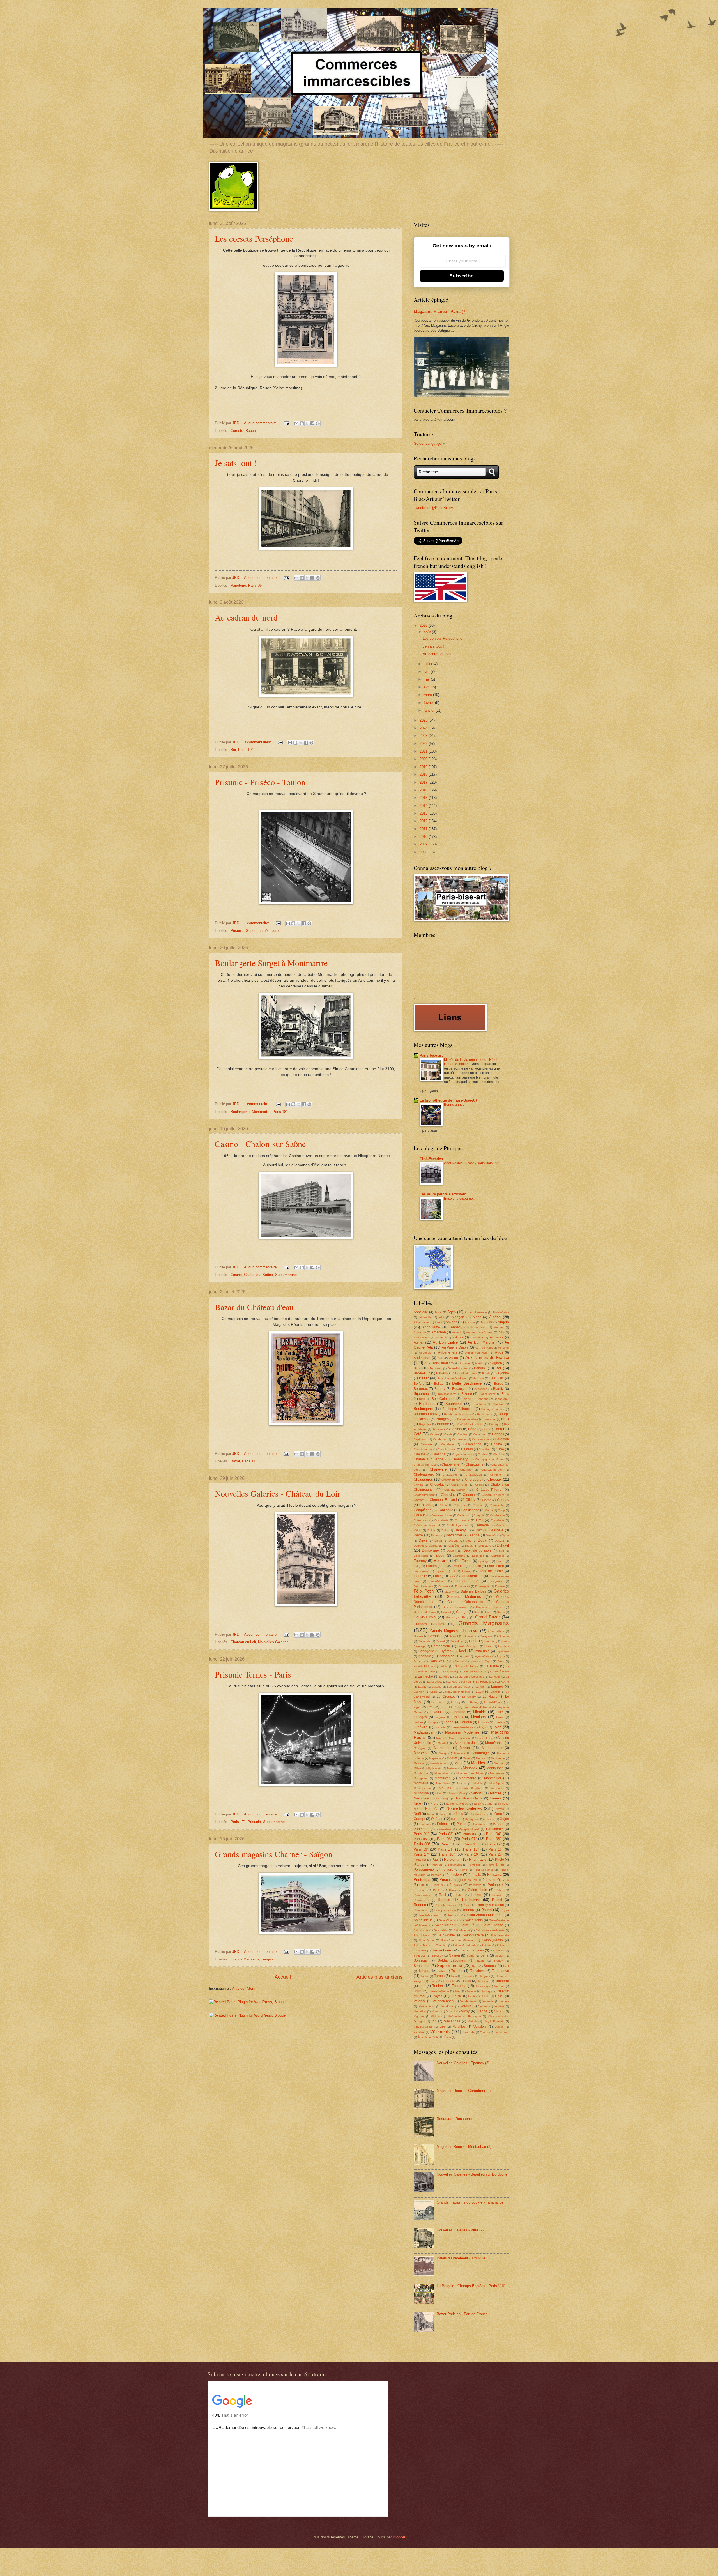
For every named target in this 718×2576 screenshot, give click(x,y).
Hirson (488, 1646)
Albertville (425, 1317)
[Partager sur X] (307, 423)
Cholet (479, 1485)
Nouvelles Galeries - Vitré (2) (460, 2230)
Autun (454, 1358)
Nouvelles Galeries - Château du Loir (278, 1493)
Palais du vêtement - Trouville (461, 2258)
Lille (500, 1712)
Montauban (495, 1768)
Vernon (483, 2006)
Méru (439, 1793)
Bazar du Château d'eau (254, 1307)
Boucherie (454, 1404)
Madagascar (424, 1732)
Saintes (486, 1945)
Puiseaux (437, 1885)
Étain (448, 2037)
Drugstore (485, 1546)
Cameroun (480, 1434)
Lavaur (495, 1692)
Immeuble (482, 1651)
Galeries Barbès (473, 1591)
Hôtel (462, 1651)
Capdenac (440, 1439)
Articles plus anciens (379, 1977)
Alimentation (422, 1322)
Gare (477, 1612)
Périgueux (496, 1885)
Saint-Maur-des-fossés (490, 1930)
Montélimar (443, 1783)
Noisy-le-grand (483, 1804)
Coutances (421, 1520)
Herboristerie (441, 1646)
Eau (501, 1551)
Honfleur (504, 1646)
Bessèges (481, 1389)
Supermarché (257, 931)
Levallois (437, 1712)
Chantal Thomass (425, 1465)
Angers (503, 1322)
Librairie (479, 1712)
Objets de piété (479, 1814)
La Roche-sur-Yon (459, 1682)
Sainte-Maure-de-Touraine (431, 1945)
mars (428, 695)
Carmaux (426, 1444)
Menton (481, 1758)
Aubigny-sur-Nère (477, 1353)
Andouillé (486, 1322)
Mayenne (435, 1758)
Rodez (467, 1905)
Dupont (452, 1551)
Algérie (495, 1317)
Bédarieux (439, 1429)
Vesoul (451, 2011)
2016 (424, 790)
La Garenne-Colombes (469, 1677)
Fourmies (444, 1586)
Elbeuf (440, 1556)
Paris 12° (494, 1844)
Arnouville (442, 1337)
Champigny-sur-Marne (490, 1459)
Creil (480, 1520)
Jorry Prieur (439, 1661)
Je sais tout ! (236, 463)
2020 (424, 759)
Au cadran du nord (246, 617)
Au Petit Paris (484, 1348)
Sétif (506, 1966)
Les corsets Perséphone (254, 238)
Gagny (449, 1592)
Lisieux (458, 1717)
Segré (471, 1956)
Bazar (235, 1461)
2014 (424, 806)
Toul (422, 1986)
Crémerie (482, 1525)
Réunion (454, 1915)
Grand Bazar (487, 1617)
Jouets (459, 1661)
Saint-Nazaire (473, 1935)
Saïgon (267, 1959)
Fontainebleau (472, 1576)
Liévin (500, 1717)
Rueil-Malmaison (430, 1915)
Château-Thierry (489, 1490)
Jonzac (418, 1661)
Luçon (483, 1727)
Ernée (500, 1561)
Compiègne (423, 1510)
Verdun (466, 2006)
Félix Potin (424, 1591)
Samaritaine (441, 1950)
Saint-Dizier (444, 1925)
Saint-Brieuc (423, 1920)
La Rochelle (484, 1682)
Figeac (440, 1571)
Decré (418, 1535)
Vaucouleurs (427, 2006)
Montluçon (443, 1778)
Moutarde (497, 1788)
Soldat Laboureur (452, 1960)
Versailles (420, 2011)
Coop (501, 1510)
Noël (417, 1814)
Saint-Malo (441, 1930)
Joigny (501, 1656)
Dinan (438, 1541)
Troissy (486, 1991)
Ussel (499, 1996)
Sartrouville (497, 1951)
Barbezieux (470, 1373)
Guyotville (424, 1641)
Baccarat (436, 1368)
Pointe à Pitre (495, 1865)
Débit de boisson (477, 1550)
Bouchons (479, 1404)
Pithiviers (437, 1865)
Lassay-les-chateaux (456, 1692)
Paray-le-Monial (469, 1829)
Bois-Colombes (443, 1399)
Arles (502, 1332)
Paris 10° (246, 750)
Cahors (435, 1434)
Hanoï (474, 1641)
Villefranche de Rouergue (464, 2016)
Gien (488, 1612)
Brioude (443, 1424)
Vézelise (419, 2032)
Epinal (467, 1561)
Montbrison (421, 1773)
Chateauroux (424, 1474)
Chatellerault (474, 1475)
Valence (420, 2001)
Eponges (484, 1561)
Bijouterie (421, 1394)
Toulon (275, 931)
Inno (466, 1656)
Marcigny (419, 1748)
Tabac (423, 1971)
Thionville (449, 1981)
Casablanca (472, 1444)
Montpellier (493, 1778)
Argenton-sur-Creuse (480, 1332)
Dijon (423, 1540)
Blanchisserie (487, 1394)
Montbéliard (442, 1773)
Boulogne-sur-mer (493, 1409)
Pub (422, 1885)
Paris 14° (446, 1849)
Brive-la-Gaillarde (469, 1424)
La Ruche (503, 1682)
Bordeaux (427, 1404)
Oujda (504, 1819)
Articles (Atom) (244, 1988)
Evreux (457, 1566)
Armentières (421, 1337)
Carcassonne (481, 1439)
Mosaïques (497, 1783)
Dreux (469, 1546)
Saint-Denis (474, 1920)
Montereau (497, 1773)
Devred (436, 1535)
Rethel (497, 1900)
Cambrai (463, 1434)
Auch (499, 1352)
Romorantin (421, 1910)
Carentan (502, 1439)
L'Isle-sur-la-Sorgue (466, 1666)
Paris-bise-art (431, 1055)
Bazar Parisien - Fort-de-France (462, 2314)
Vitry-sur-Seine (423, 2027)
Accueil (283, 1977)
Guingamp (487, 1636)
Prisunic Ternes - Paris (253, 1674)
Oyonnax (425, 1824)
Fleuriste (420, 1576)
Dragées (454, 1546)
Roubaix (468, 1910)
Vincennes (452, 2021)
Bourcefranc (485, 1414)
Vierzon (499, 2011)
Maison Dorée (484, 1738)
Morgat (462, 1783)
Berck (498, 1384)
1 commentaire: (257, 923)
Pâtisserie (475, 1885)
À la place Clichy (429, 2037)
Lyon (497, 1727)
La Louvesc (435, 1682)
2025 (424, 720)
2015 (424, 798)
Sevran (500, 1956)
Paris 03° (470, 1834)
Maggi (440, 1738)
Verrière (499, 2006)
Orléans (437, 1819)
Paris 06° (256, 585)
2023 (424, 736)
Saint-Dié (467, 1925)
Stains (480, 1961)
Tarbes (439, 1976)
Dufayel (503, 1545)
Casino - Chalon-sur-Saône (260, 1144)
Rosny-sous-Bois (445, 1910)
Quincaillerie (477, 1890)
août (428, 632)
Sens (484, 1955)
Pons (464, 1870)
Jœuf (501, 1661)
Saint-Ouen (426, 1940)
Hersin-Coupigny (468, 1646)
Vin (434, 2021)
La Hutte (495, 1677)
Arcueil (456, 1332)
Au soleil (504, 1348)
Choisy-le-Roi (460, 1485)
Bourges (442, 1419)
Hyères (446, 1651)
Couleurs (463, 1515)
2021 (424, 751)
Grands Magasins (245, 1959)
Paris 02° (446, 1834)
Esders (431, 1566)
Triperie (471, 1991)
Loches (418, 1722)
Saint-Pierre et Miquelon (458, 1940)
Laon (434, 1692)
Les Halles (449, 1707)
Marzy (443, 1753)
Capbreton (421, 1439)
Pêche (437, 1890)
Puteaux (456, 1885)
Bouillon (499, 1404)
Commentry (497, 1505)
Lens (431, 1707)
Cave (500, 1449)
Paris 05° (421, 1839)
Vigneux (419, 2016)
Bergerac (421, 1389)
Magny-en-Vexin (459, 1738)
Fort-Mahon (437, 1581)
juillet (429, 664)
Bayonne (502, 1373)
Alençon (458, 1317)
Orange (419, 1819)
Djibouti (454, 1541)
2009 (424, 844)
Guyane (504, 1636)
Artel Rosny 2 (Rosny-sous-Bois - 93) (472, 1163)
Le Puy (456, 1702)
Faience (475, 1566)
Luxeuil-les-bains (462, 1727)
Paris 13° (421, 1849)
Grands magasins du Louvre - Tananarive (470, 2202)
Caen (498, 1429)
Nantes (496, 1793)
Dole (468, 1541)
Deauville (496, 1530)
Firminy (467, 1571)
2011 (424, 829)
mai (427, 679)
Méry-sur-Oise (456, 1793)
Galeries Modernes (464, 1597)
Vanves (504, 2001)
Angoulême (431, 1327)
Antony (499, 1327)
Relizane (498, 1895)
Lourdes (484, 1722)
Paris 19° (472, 1854)
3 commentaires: (258, 742)
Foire (452, 1576)
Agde (438, 1312)
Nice (417, 1803)
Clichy (470, 1500)
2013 (424, 813)
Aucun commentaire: (261, 423)
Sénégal (490, 1966)
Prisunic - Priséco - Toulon (260, 782)
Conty (489, 1510)
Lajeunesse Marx (458, 1687)
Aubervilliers (448, 1352)
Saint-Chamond (449, 1920)
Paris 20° (496, 1854)
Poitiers (447, 1870)
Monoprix (470, 1768)
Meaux (452, 1758)
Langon (480, 1687)
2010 (424, 837)
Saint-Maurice (423, 1935)
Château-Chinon (455, 1490)
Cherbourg (473, 1480)
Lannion (419, 1692)
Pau (435, 1860)
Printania (494, 1875)
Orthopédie (472, 1819)
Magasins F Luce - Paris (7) (440, 311)
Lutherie (440, 1727)
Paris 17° (238, 1822)
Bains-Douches (458, 1368)
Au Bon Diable (445, 1342)
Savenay (437, 1956)
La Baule (492, 1666)
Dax (479, 1530)
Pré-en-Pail (469, 1880)
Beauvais (497, 1378)
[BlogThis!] (302, 423)
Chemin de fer (451, 1480)
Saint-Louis (421, 1930)
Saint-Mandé (462, 1930)
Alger (477, 1317)
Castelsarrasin (447, 1449)
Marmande (442, 1748)
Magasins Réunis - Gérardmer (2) (464, 2091)
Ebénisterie (421, 1556)
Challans (499, 1454)
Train (458, 1991)
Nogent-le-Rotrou (457, 1804)
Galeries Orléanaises (465, 1602)
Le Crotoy (469, 1697)
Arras (459, 1337)
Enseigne (478, 1556)
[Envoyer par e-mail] (296, 423)
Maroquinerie (492, 1748)
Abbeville (421, 1312)
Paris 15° (471, 1849)
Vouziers (480, 2027)
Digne (505, 1535)
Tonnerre (502, 1981)
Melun (467, 1758)
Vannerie (488, 2001)
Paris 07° (469, 1839)
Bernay (440, 1389)
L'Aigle (443, 1666)
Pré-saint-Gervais (496, 1880)
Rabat (500, 1890)
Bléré (422, 1399)
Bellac (439, 1384)
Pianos (419, 1865)
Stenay (498, 1961)
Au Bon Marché (481, 1342)
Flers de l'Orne (491, 1571)
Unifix (472, 1996)
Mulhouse (421, 1793)
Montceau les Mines (470, 1773)
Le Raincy (472, 1702)
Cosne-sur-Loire (442, 1515)
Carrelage (447, 1444)
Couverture (462, 1520)
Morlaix (478, 1783)
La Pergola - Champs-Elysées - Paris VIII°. (472, 2286)
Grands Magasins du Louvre (454, 1631)
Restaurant (471, 1900)
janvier (430, 710)
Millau (417, 1768)
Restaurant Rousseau (454, 2119)
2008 (424, 852)
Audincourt (422, 1358)
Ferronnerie (421, 1571)
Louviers (499, 1722)
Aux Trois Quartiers (439, 1363)
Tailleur (457, 1971)
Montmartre (261, 1112)
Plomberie (474, 1865)
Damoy (460, 1530)
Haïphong (491, 1641)
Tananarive (500, 1971)
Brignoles (425, 1424)
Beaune (479, 1378)
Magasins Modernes (462, 1732)
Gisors (501, 1612)
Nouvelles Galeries (273, 1642)
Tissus (466, 1981)
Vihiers (435, 2016)
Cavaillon (485, 1449)
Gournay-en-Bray (457, 1617)
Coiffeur (425, 1505)
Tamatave (477, 1971)
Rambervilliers (423, 1895)
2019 (424, 767)
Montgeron (421, 1778)
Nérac (444, 1814)
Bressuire (490, 1419)
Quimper (454, 1890)
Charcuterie (475, 1464)
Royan (505, 1910)
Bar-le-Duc (422, 1373)
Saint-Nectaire (500, 1935)
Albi (442, 1317)
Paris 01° (421, 1834)
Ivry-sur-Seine (483, 1656)
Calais (448, 1434)
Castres (467, 1449)
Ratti (442, 1895)
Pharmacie (478, 1859)
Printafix (475, 1875)
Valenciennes (443, 2001)
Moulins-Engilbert (471, 1788)
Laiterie (437, 1687)
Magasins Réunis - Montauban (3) (464, 2147)
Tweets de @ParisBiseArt (435, 508)
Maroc (465, 1748)
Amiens (451, 1322)
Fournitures (462, 1586)
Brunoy (494, 1424)
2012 (424, 821)
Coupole (479, 1515)
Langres (497, 1686)
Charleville (438, 1469)
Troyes (437, 1996)
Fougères (496, 1581)
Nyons (431, 1814)
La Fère (444, 1677)
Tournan (499, 1986)
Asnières (496, 1337)
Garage (462, 1612)
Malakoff (443, 1743)
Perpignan (452, 1859)
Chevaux (495, 1479)
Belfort (419, 1384)
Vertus (436, 2011)
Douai (483, 1540)
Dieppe (474, 1535)
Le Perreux (439, 1702)
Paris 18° (280, 1112)
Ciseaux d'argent (493, 1495)
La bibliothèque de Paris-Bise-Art (448, 1100)
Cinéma (469, 1495)
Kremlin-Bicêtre (423, 1666)
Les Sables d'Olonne (477, 1707)
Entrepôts (498, 1556)
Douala (499, 1541)
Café (417, 1434)
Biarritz (498, 1389)
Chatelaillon (450, 1475)
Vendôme (447, 2006)
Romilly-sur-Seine (490, 1905)
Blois (505, 1394)
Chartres (466, 1470)
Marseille (421, 1753)
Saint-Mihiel (447, 1935)
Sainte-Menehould (464, 1945)
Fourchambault (423, 1586)
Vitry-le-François (494, 2021)
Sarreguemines (472, 1950)
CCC (485, 1429)
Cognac (503, 1500)
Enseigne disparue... (460, 1199)
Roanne (420, 1905)
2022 (424, 744)
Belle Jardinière (467, 1383)
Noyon (500, 1809)
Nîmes (458, 1814)
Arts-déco (477, 1337)
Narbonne (421, 1798)
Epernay (420, 1561)
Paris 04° (494, 1834)
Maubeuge (481, 1753)
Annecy (456, 1327)
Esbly (417, 1566)
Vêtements (440, 2032)
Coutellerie (441, 1520)
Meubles (478, 1763)
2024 (424, 728)
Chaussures (423, 1479)
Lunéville (421, 1727)
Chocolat (437, 1485)
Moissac (452, 1768)
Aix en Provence (476, 1312)
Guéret (440, 1641)
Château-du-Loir (243, 1642)
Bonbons (482, 1399)
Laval (480, 1692)
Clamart (419, 1500)
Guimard (469, 1636)
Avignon (496, 1363)
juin (427, 671)
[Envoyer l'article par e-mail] (286, 423)
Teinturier (468, 1976)
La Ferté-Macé (500, 1671)
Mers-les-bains (439, 1763)
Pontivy (436, 1875)
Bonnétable (501, 1399)
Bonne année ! (456, 1105)
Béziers (456, 1429)
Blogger (399, 2537)
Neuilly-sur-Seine (469, 1798)
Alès (438, 1322)
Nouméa (432, 1809)
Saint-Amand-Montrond (485, 1915)
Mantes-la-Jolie (467, 1743)
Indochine (447, 1656)
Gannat (446, 1612)
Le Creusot (446, 1697)
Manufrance (494, 1743)
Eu (445, 1566)
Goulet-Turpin (425, 1617)
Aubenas (425, 1353)
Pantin (462, 1824)
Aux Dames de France (487, 1357)
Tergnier (485, 1976)
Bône (472, 1429)
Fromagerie (482, 1586)
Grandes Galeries (429, 1624)
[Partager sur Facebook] (312, 423)
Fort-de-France (467, 1581)
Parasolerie (444, 1829)
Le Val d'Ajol (492, 1702)
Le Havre (490, 1697)
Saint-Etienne (493, 1925)
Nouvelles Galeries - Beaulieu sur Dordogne (472, 2174)
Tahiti (441, 1971)
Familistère (496, 1566)
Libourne (458, 1712)
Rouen (251, 431)
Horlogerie (426, 1651)
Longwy (433, 1722)
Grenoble (435, 1636)
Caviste (419, 1454)
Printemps (422, 1880)
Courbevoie (497, 1515)
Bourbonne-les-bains (457, 1414)
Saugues (420, 1956)
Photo (500, 1860)
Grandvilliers (496, 1631)
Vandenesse (468, 2001)
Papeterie (238, 585)
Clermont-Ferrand (443, 1500)
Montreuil (421, 1783)
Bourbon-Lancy (425, 1414)
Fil (453, 1571)
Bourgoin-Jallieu (468, 1419)
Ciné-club (448, 1495)
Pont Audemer (483, 1870)
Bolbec (466, 1399)
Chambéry (460, 1459)
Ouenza (490, 1819)
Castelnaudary (423, 1449)
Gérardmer (457, 1641)
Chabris (483, 1454)
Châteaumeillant (424, 1495)
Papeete (499, 1824)
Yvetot (484, 2032)
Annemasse (479, 1327)
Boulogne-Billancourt (458, 1409)
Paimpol (443, 1824)
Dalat (445, 1530)
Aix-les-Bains (501, 1312)
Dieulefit (491, 1535)
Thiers (433, 1981)
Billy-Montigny (447, 1394)
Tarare (425, 1976)
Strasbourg (422, 1966)
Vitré (442, 2027)
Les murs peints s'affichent (443, 1194)
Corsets (237, 431)
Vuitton (499, 2027)
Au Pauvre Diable (455, 1347)
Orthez (455, 1819)
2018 (424, 774)
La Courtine (448, 1671)
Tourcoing (482, 1986)
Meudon (499, 1763)
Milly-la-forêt (434, 1768)
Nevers (495, 1798)
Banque (480, 1368)
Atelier (419, 1342)
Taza (454, 1976)
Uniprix (485, 1996)
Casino (236, 1275)
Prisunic (237, 931)
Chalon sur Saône (258, 1275)
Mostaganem (422, 1788)
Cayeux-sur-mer (462, 1454)
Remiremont (421, 1900)
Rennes (444, 1900)
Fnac (437, 1576)
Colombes (460, 1505)
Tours (418, 1991)
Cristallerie (497, 1520)
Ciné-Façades (431, 1159)
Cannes (498, 1434)
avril (428, 687)
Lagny (422, 1687)
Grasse (418, 1636)
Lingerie (440, 1717)
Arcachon (439, 1332)
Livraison (478, 1717)
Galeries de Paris (425, 1612)
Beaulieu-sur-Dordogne (453, 1378)
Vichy (465, 2011)
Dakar (431, 1530)
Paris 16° (496, 1849)
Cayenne (439, 1454)
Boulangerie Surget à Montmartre (271, 963)
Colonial (478, 1505)
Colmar (443, 1505)
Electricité (459, 1556)
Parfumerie (494, 1829)
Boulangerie (240, 1112)
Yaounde (469, 2032)
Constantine (470, 1510)
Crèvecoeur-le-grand (427, 1525)
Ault (440, 1358)
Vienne (482, 2011)
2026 (424, 625)
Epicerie (441, 1560)
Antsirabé (420, 1332)
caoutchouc (501, 2032)
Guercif (453, 1636)
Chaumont (497, 1475)
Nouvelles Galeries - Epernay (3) (463, 2063)
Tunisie (456, 1996)
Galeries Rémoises (455, 1607)
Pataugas (420, 1860)
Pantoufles (480, 1824)
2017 (424, 782)
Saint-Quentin (492, 1940)
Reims (476, 1895)
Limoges (420, 1717)
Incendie (424, 1656)
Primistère (454, 1875)
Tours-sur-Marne (439, 1991)
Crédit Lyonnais (457, 1525)
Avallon (480, 1363)
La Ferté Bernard (473, 1671)
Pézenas (419, 1890)
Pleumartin (455, 1865)
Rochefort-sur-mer (446, 1905)
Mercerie (419, 1763)
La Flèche (425, 1676)
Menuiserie (498, 1758)
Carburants (459, 1439)
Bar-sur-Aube (446, 1373)
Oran (498, 1814)
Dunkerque (430, 1550)
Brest (505, 1419)
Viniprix (472, 2021)
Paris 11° (249, 1461)
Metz (458, 1763)
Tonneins (484, 1981)
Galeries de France (490, 1607)
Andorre (470, 1322)
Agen (452, 1312)
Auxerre (465, 1363)
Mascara (460, 1753)
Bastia (486, 1373)
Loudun (466, 1722)
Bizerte (467, 1394)
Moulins (445, 1788)
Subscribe (462, 276)
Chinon (418, 1485)
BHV (417, 1368)
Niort (434, 1803)
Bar (233, 750)
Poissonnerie (424, 1870)
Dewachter (454, 1535)
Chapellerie (450, 1464)
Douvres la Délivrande (428, 1546)
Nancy (476, 1793)
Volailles (459, 2027)
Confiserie (445, 1510)
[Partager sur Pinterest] (318, 423)
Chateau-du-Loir (492, 1470)
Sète (475, 1966)
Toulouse (459, 1986)
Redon (459, 1895)
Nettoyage (443, 1799)
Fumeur (500, 1586)
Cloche (487, 1500)
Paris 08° (494, 1839)
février (429, 703)
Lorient (449, 1722)
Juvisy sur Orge (481, 1661)
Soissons (421, 1960)
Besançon (460, 1389)
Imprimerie (502, 1651)
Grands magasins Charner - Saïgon (274, 1854)
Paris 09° (422, 1844)
